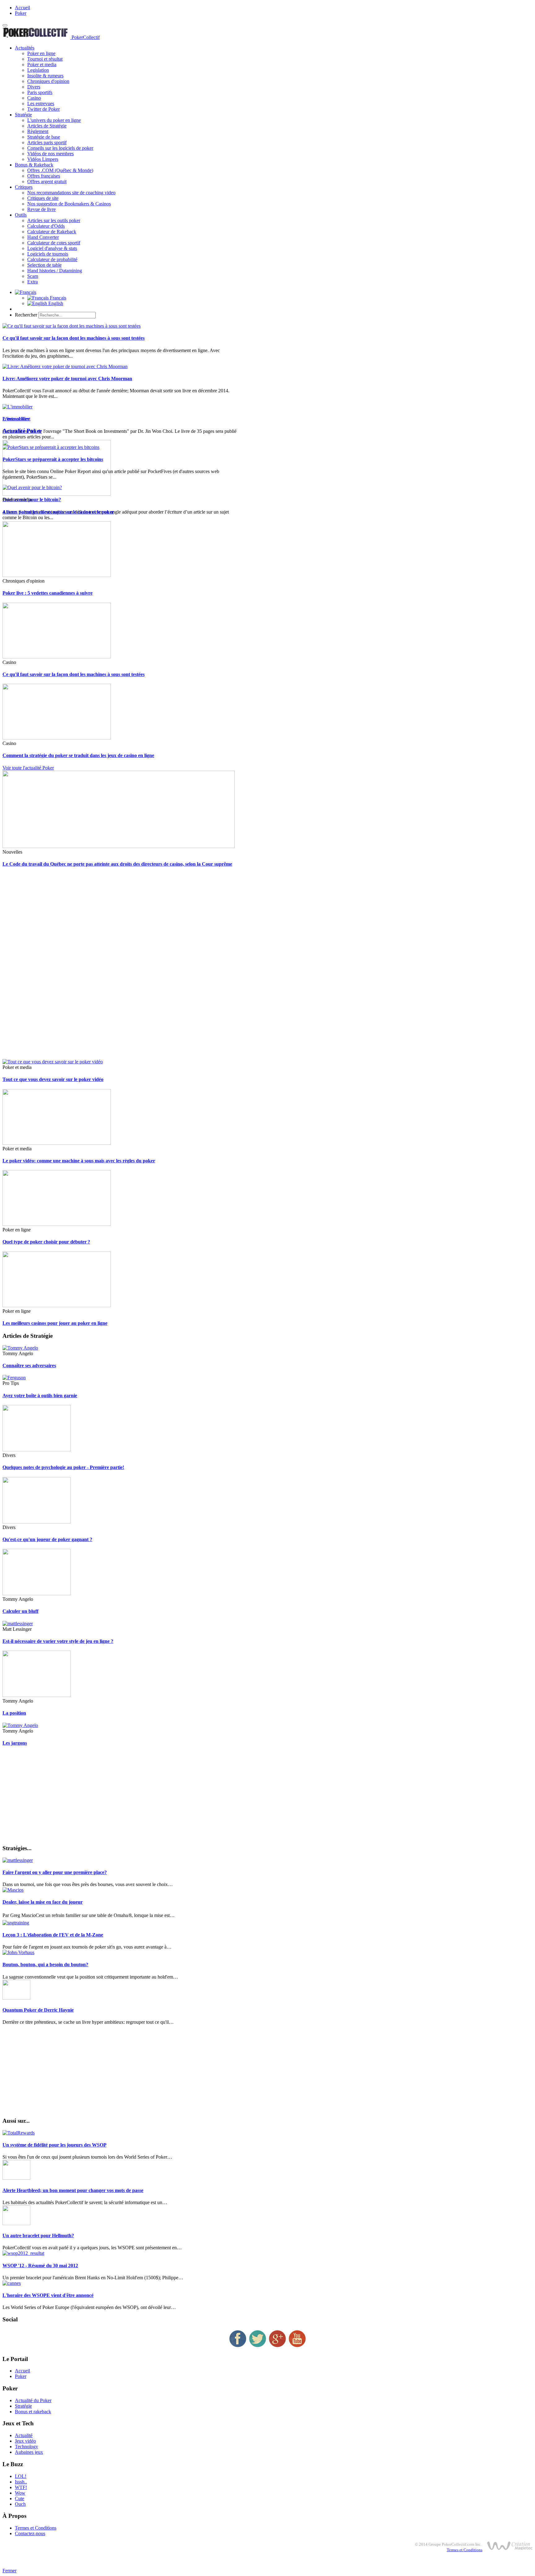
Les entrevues (41, 103)
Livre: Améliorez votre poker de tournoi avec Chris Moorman (67, 379)
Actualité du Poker (33, 2400)
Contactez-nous (30, 2533)
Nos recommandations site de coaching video (71, 193)
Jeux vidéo (25, 2441)
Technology (26, 2447)
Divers (34, 87)
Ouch (20, 2504)
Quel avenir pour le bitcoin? (32, 500)
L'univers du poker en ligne (54, 120)
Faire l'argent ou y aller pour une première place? (55, 1872)
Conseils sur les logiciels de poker (60, 148)
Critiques (24, 187)
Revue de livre (41, 209)
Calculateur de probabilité (52, 259)
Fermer (9, 2571)
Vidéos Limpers (43, 159)
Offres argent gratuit (47, 181)
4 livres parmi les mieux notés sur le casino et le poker (58, 512)
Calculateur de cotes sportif (54, 243)
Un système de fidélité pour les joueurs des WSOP (54, 2145)
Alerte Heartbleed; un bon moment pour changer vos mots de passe (73, 2190)
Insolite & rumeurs (45, 76)
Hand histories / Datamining (55, 271)
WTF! (21, 2487)
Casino (34, 98)
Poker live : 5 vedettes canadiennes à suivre (48, 593)
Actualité (24, 2435)
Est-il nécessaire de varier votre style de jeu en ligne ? (58, 1641)
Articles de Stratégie (47, 126)
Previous (11, 419)
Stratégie (23, 115)
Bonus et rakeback (33, 2412)
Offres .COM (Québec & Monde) (60, 170)
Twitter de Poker (43, 109)
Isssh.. (21, 2482)
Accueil (22, 8)
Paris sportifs (40, 92)
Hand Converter (43, 237)
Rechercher (26, 315)
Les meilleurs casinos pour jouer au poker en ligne (55, 1323)
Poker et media (42, 65)
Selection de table (44, 265)
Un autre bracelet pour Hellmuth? (38, 2236)
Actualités (25, 48)
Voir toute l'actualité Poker (28, 768)
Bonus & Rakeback (34, 165)
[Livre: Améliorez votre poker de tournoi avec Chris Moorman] (65, 366)
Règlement (38, 131)
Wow (20, 2493)
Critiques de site (43, 198)
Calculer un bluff (20, 1611)
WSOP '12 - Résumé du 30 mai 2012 (40, 2266)
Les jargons (15, 1743)
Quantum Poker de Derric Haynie (38, 2010)
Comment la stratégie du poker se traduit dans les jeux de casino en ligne (78, 755)
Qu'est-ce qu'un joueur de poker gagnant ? (47, 1539)
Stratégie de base (44, 137)
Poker (21, 13)
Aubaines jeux (29, 2452)
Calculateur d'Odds (46, 226)
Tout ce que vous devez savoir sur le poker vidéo (53, 1079)
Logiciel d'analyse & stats (52, 248)
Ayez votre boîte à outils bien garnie (40, 1396)
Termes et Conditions (36, 2528)
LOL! (21, 2476)
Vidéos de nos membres (50, 154)
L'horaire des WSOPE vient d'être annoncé (48, 2295)
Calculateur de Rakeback (52, 232)
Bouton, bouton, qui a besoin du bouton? (45, 1964)
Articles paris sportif (47, 142)
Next (26, 419)
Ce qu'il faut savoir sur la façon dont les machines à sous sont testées (74, 338)
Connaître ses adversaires (29, 1366)
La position (14, 1713)
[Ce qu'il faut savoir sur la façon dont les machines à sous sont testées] (72, 326)
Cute (20, 2498)
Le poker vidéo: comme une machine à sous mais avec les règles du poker (79, 1161)
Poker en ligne (41, 53)
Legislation (38, 70)
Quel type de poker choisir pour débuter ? (46, 1242)
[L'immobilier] (17, 407)
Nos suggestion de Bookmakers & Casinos (69, 204)
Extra (33, 282)
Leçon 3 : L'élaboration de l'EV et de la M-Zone (53, 1935)
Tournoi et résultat (45, 59)
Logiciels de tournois (48, 254)
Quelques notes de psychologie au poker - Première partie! (63, 1467)
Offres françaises (44, 176)
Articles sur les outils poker (54, 220)
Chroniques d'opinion (48, 81)
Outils (21, 215)
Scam (33, 276)
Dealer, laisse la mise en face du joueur (43, 1902)
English (55, 303)
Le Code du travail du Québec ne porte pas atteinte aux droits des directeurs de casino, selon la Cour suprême (117, 864)
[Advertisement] (188, 966)
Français (57, 298)
